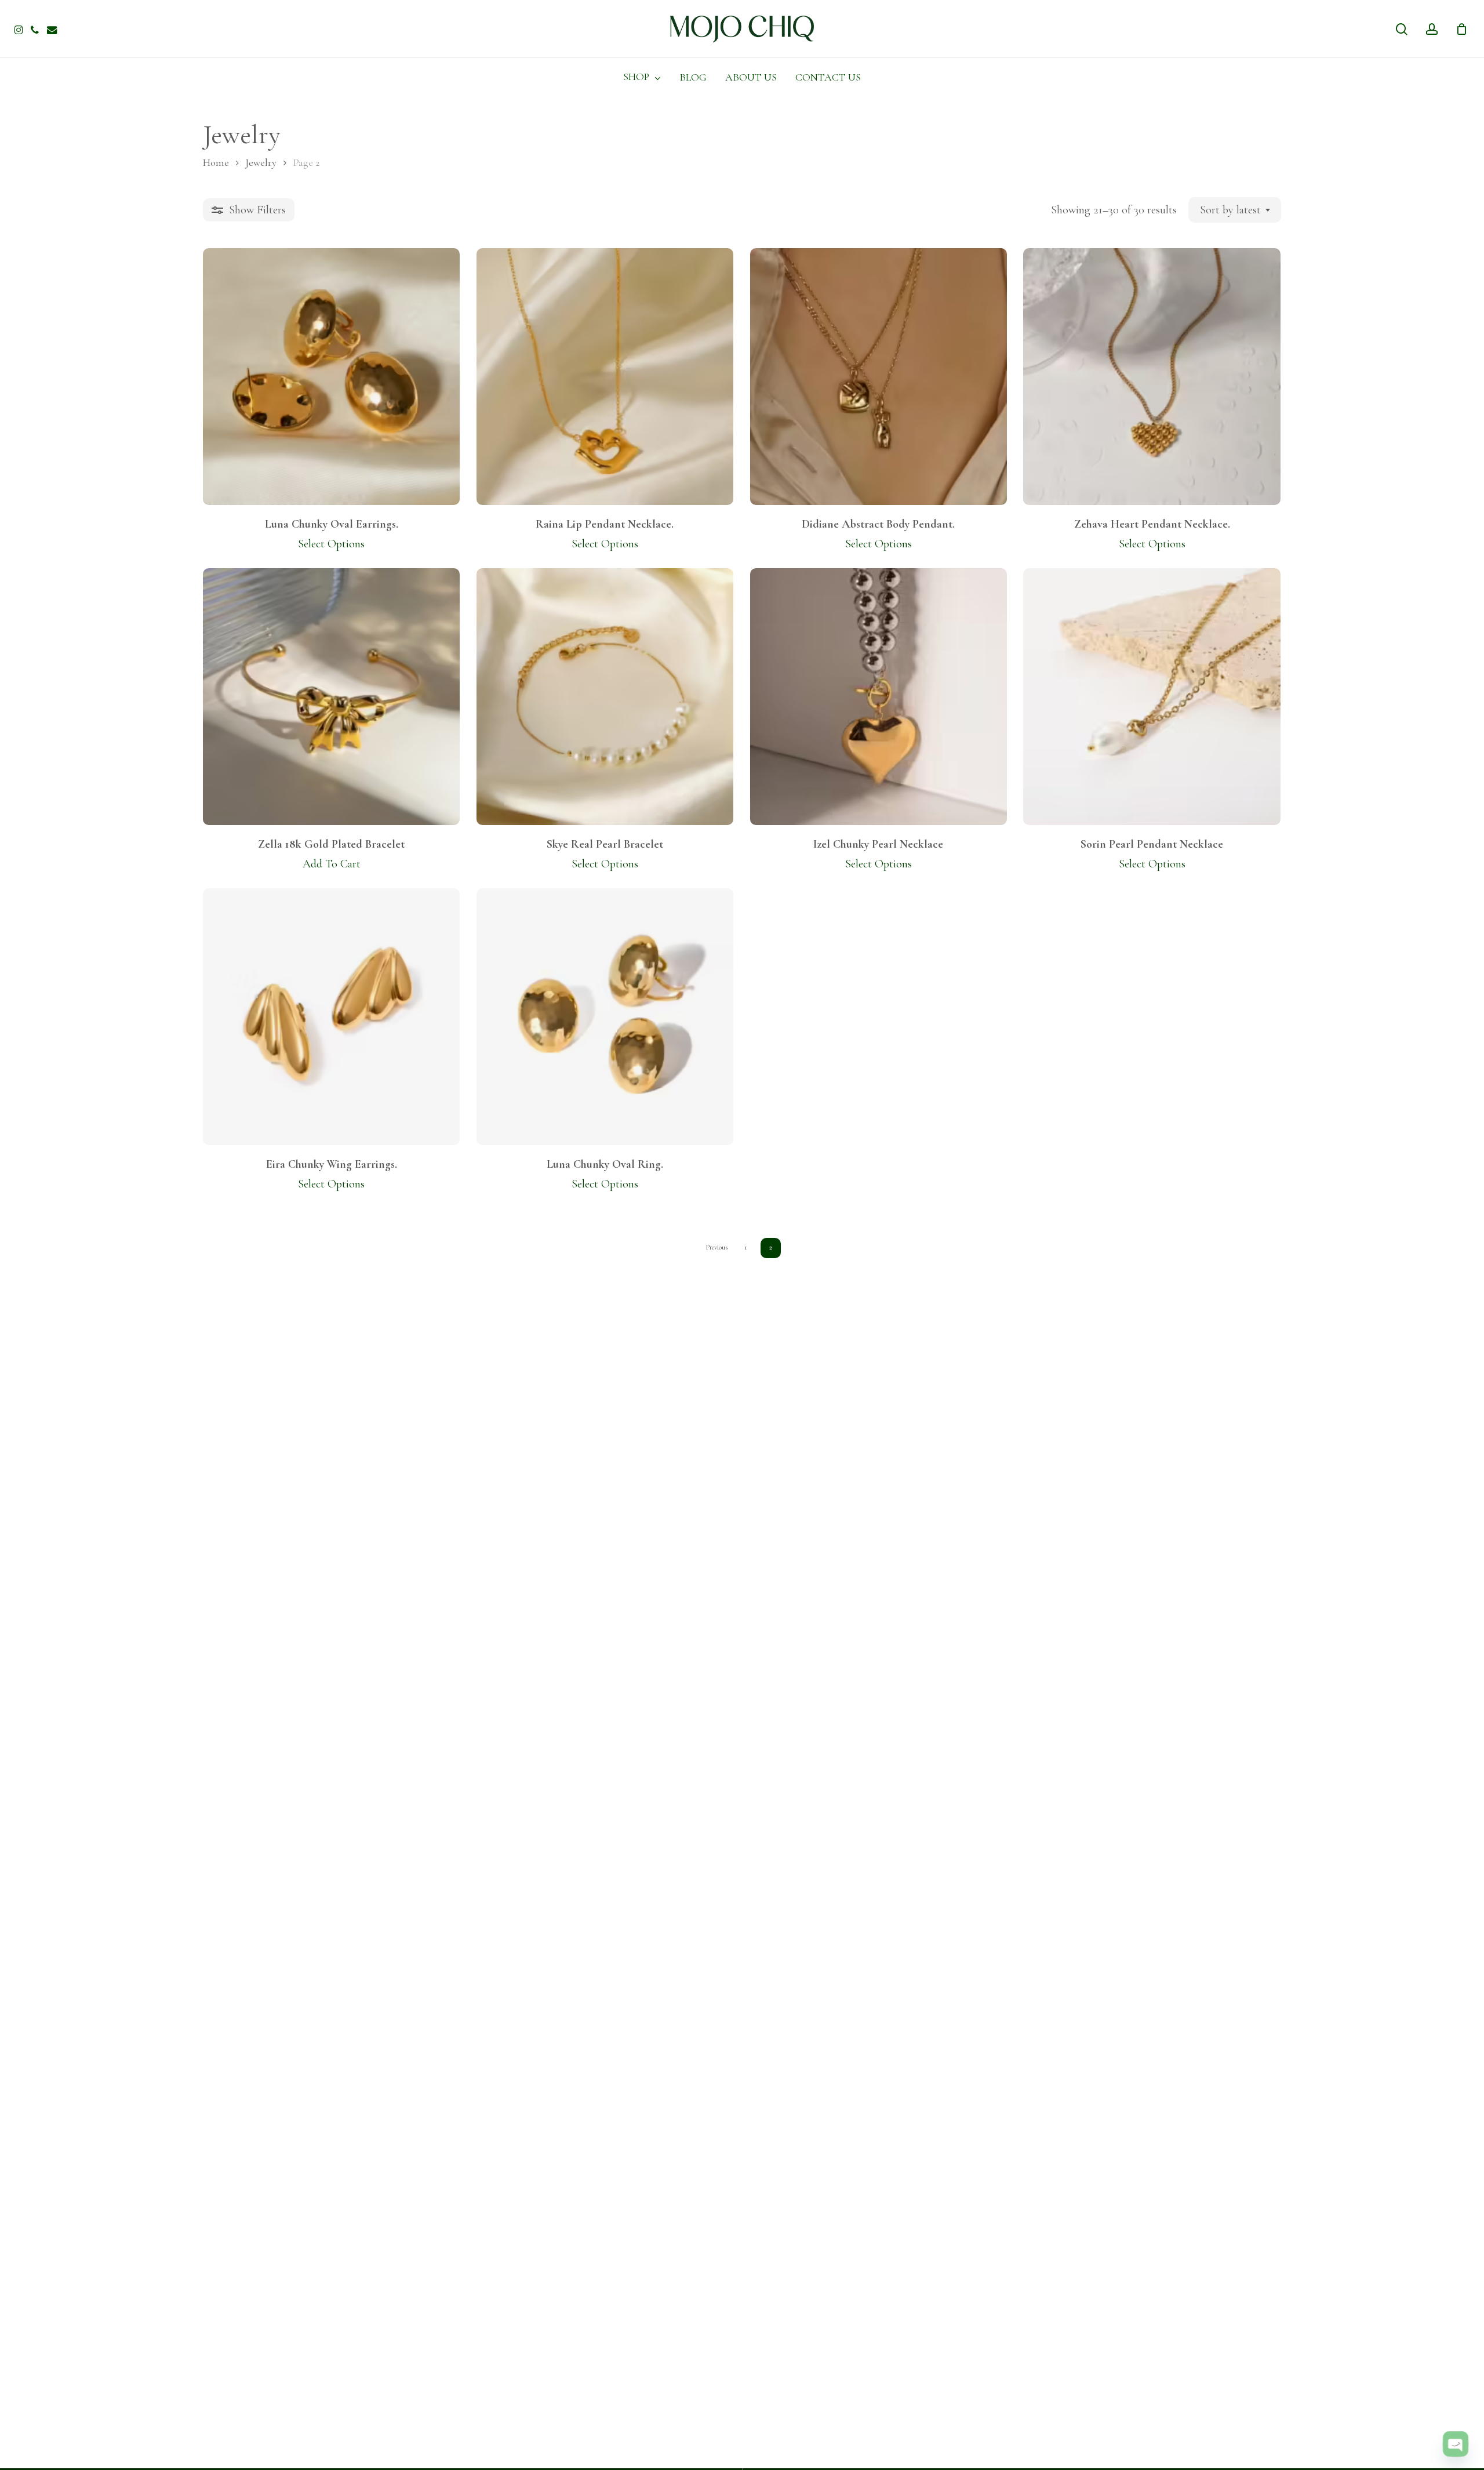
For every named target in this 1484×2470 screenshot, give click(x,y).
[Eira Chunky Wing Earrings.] (331, 1017)
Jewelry (261, 162)
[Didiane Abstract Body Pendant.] (879, 377)
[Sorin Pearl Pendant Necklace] (1152, 697)
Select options (331, 544)
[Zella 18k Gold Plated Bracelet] (331, 697)
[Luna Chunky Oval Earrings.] (331, 377)
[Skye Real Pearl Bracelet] (605, 697)
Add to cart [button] (332, 864)
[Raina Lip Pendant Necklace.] (605, 377)
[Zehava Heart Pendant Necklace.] (1152, 377)
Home (216, 162)
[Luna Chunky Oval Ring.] (605, 1017)
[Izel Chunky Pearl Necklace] (879, 697)
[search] (1402, 29)
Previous (717, 1247)
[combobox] (1235, 210)
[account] (1432, 29)
